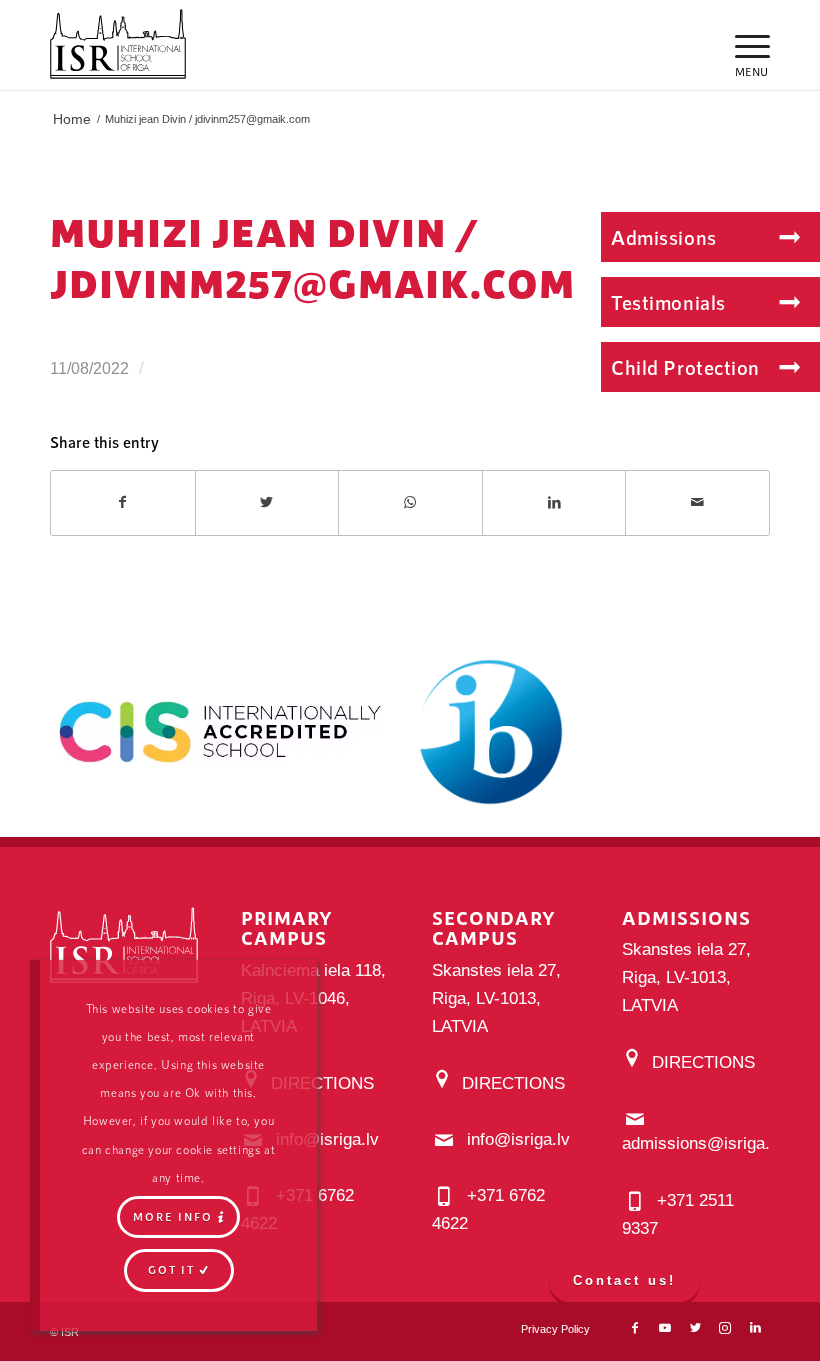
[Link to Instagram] (725, 1328)
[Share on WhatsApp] (410, 502)
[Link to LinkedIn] (755, 1328)
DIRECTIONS (322, 1083)
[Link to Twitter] (695, 1328)
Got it (171, 1269)
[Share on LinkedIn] (554, 502)
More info (173, 1216)
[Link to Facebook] (635, 1328)
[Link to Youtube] (665, 1328)
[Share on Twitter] (267, 502)
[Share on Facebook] (123, 502)
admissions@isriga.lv (702, 1143)
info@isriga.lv (327, 1139)
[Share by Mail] (697, 502)
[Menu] (742, 45)
